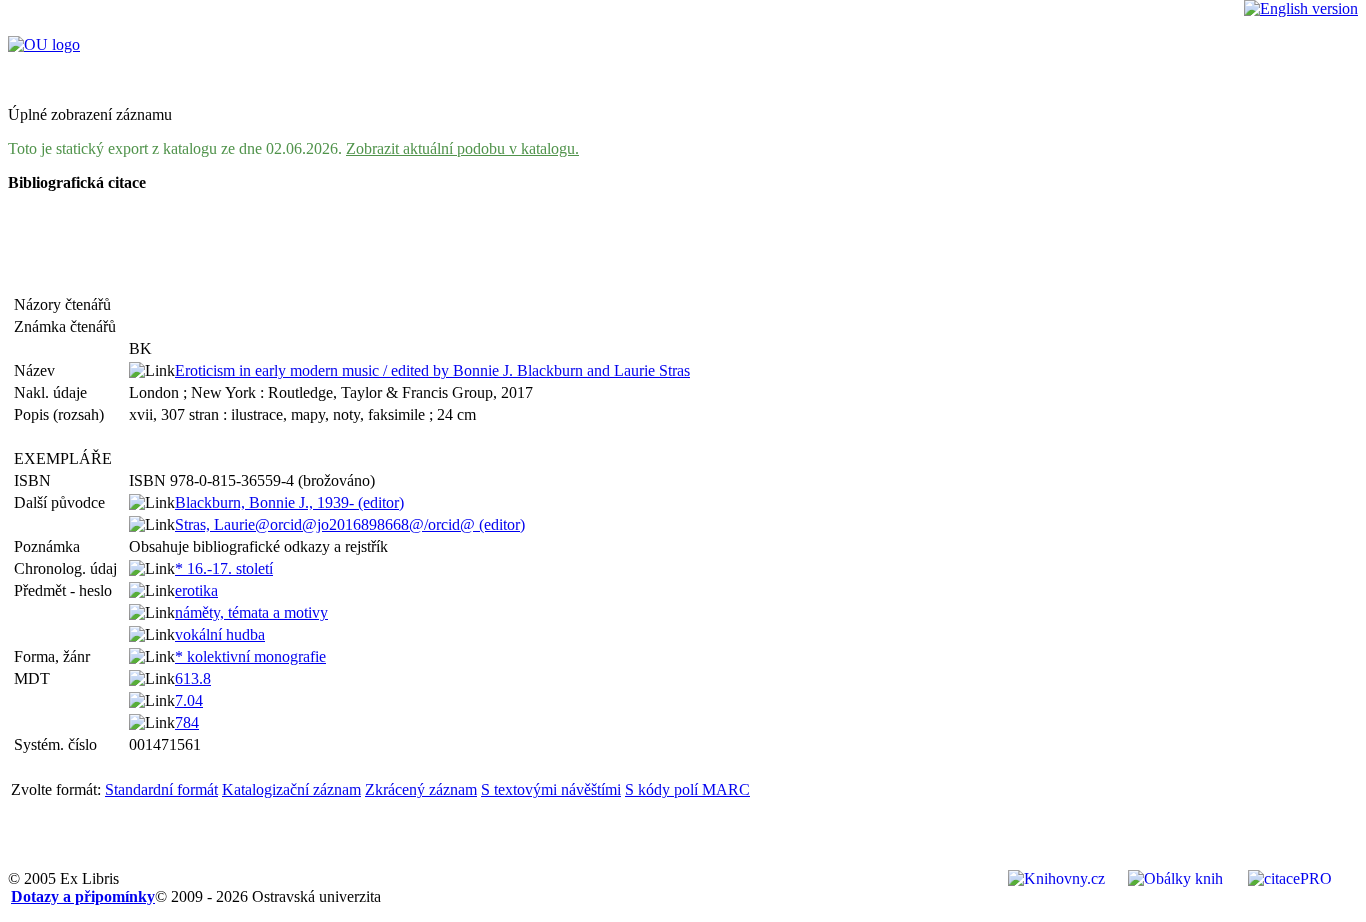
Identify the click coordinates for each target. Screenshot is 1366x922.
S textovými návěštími (551, 789)
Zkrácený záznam (421, 789)
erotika (196, 590)
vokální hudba (220, 634)
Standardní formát (161, 789)
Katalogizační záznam (291, 789)
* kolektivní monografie (250, 656)
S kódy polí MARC (687, 789)
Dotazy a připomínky (83, 896)
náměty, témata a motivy (251, 612)
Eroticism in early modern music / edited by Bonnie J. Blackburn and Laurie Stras (432, 370)
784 (187, 722)
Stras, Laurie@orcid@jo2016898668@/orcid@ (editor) (350, 524)
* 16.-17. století (224, 568)
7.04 (189, 700)
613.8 (193, 678)
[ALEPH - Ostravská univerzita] (44, 44)
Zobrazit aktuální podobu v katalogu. (462, 148)
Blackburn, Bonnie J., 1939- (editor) (289, 502)
